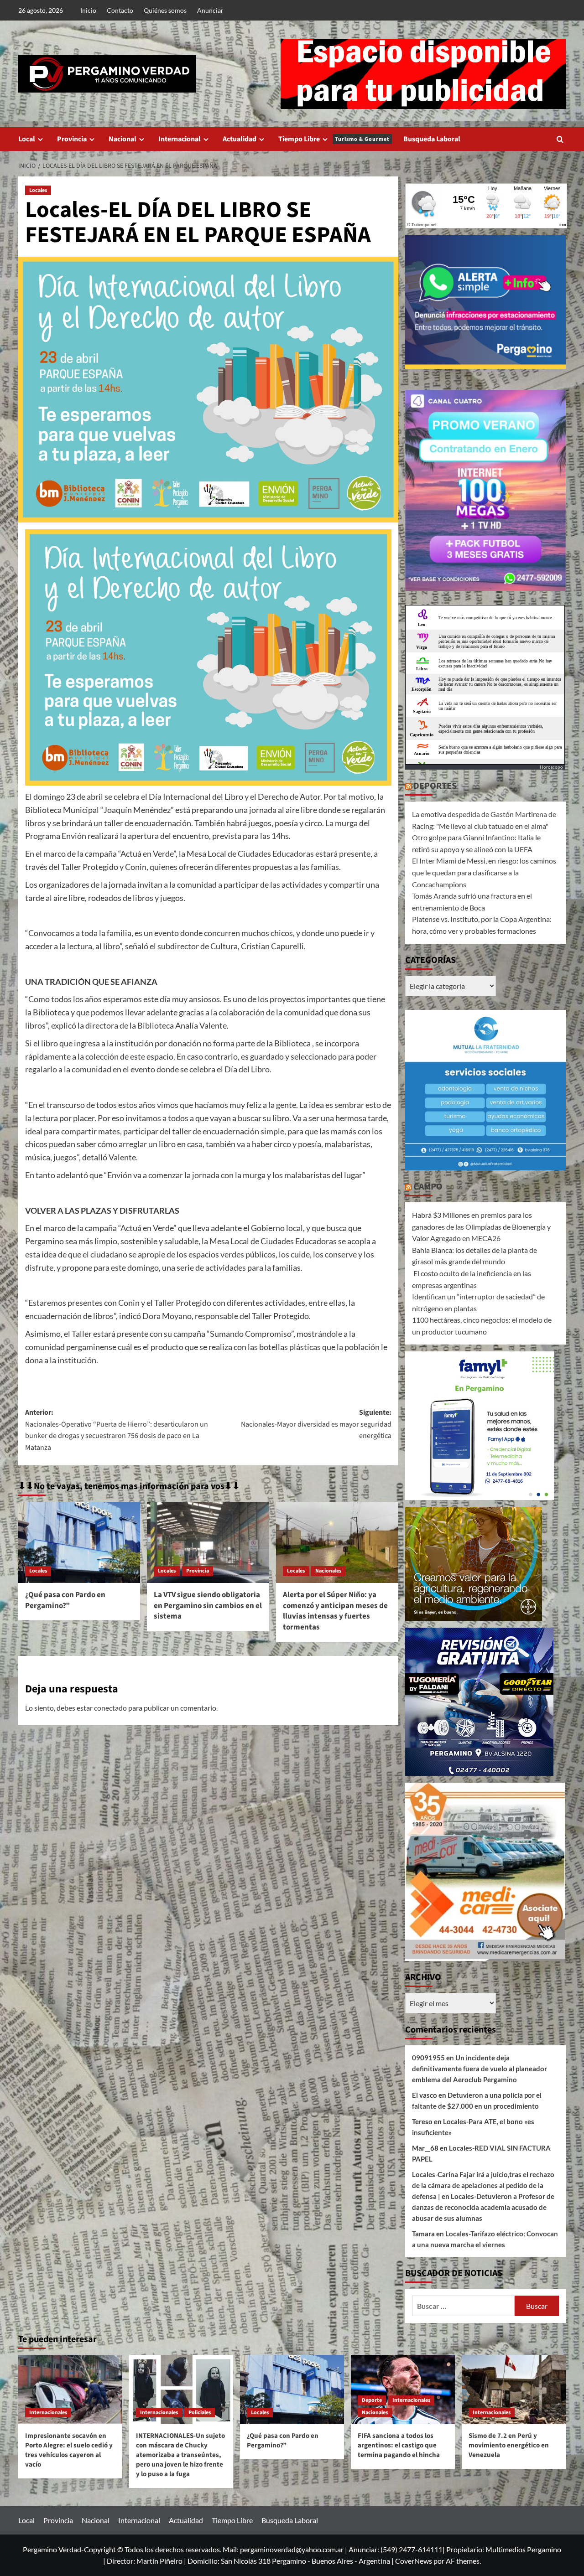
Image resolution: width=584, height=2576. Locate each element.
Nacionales (328, 1571)
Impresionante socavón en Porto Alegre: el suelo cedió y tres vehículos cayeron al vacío (69, 2450)
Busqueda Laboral (432, 139)
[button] (560, 139)
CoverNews (414, 2561)
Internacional (180, 139)
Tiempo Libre (334, 139)
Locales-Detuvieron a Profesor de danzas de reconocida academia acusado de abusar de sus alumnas (483, 2207)
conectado (110, 1708)
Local (27, 139)
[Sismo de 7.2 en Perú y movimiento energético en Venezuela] (514, 2390)
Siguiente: (316, 1424)
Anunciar (210, 10)
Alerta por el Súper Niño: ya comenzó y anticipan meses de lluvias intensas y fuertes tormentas (335, 1611)
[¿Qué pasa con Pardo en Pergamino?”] (79, 1542)
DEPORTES (435, 786)
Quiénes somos (165, 10)
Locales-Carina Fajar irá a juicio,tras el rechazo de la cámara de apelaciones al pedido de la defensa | (483, 2185)
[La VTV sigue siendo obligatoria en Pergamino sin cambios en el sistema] (208, 1542)
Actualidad (240, 139)
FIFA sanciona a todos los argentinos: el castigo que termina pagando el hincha (399, 2445)
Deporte (372, 2400)
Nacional (123, 139)
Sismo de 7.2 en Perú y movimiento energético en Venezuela (509, 2445)
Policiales (200, 2413)
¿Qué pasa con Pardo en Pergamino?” (65, 1600)
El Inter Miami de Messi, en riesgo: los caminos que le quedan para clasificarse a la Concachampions (484, 872)
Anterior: (117, 1430)
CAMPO (428, 1187)
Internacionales (48, 2413)
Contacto (120, 10)
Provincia (72, 139)
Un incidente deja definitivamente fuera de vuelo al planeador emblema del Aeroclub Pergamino (480, 2069)
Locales (38, 190)
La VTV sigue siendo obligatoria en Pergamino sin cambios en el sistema (208, 1606)
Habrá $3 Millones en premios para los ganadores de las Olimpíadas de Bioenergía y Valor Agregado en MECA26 (481, 1226)
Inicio (88, 10)
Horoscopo (551, 767)
